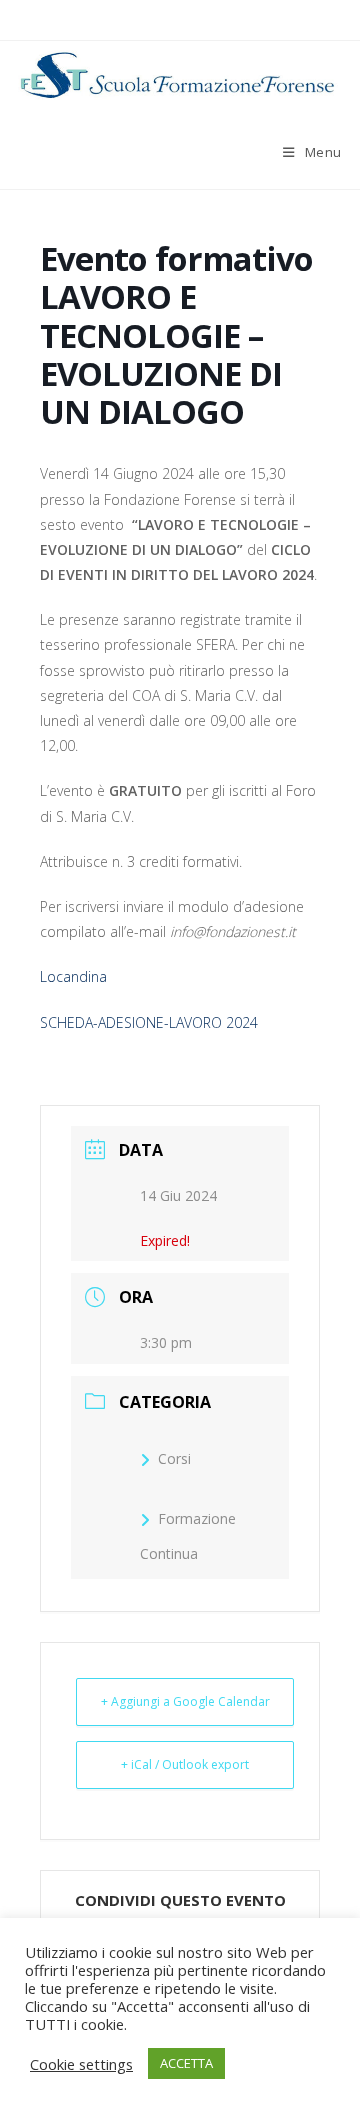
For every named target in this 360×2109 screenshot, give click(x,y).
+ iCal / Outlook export (185, 1764)
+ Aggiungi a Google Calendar (185, 1701)
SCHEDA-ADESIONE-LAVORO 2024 (149, 1022)
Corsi (174, 1458)
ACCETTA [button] (186, 2063)
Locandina (73, 976)
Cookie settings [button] (81, 2064)
